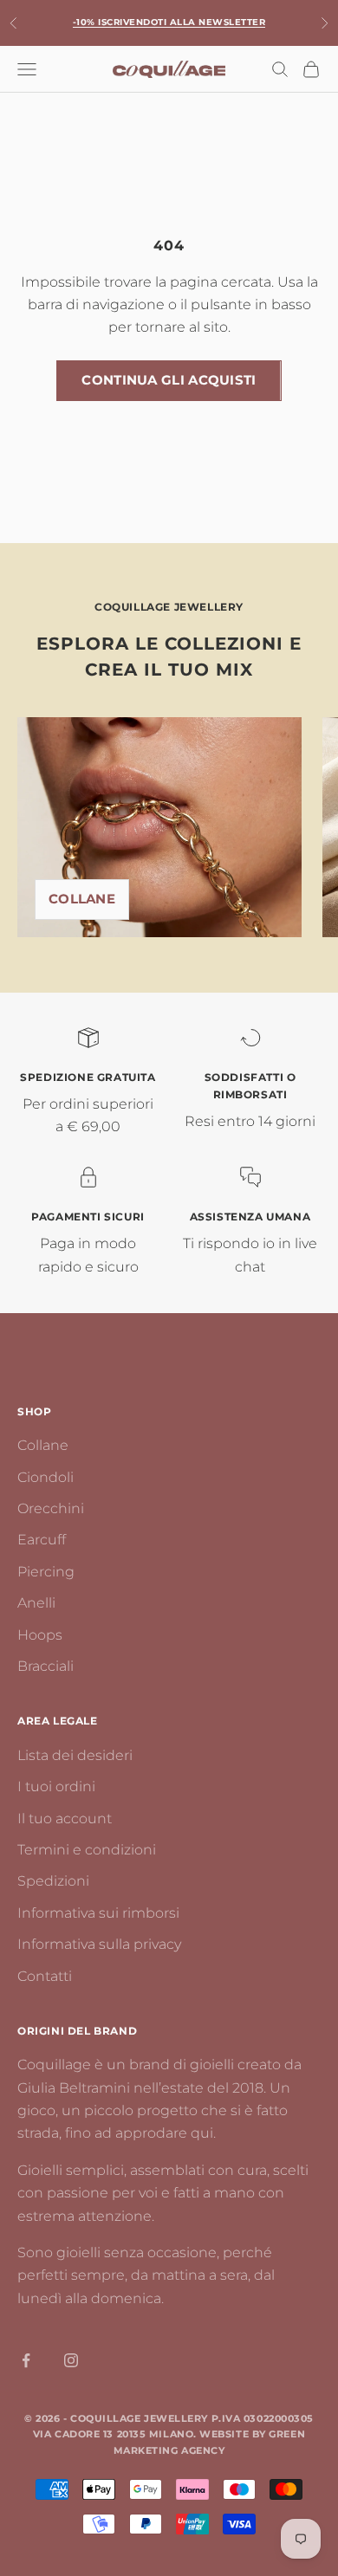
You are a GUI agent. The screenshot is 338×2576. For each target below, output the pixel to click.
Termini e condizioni (87, 1850)
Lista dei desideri (75, 1755)
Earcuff (42, 1540)
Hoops (40, 1635)
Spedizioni (53, 1881)
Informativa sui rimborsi (98, 1913)
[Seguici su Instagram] (71, 2360)
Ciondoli (45, 1477)
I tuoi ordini (56, 1786)
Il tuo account (65, 1819)
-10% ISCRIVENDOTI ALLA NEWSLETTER (169, 22)
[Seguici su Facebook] (26, 2360)
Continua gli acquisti (169, 380)
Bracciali (45, 1666)
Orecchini (51, 1508)
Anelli (36, 1603)
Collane (82, 899)
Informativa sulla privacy (99, 1944)
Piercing (46, 1572)
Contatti (45, 1976)
